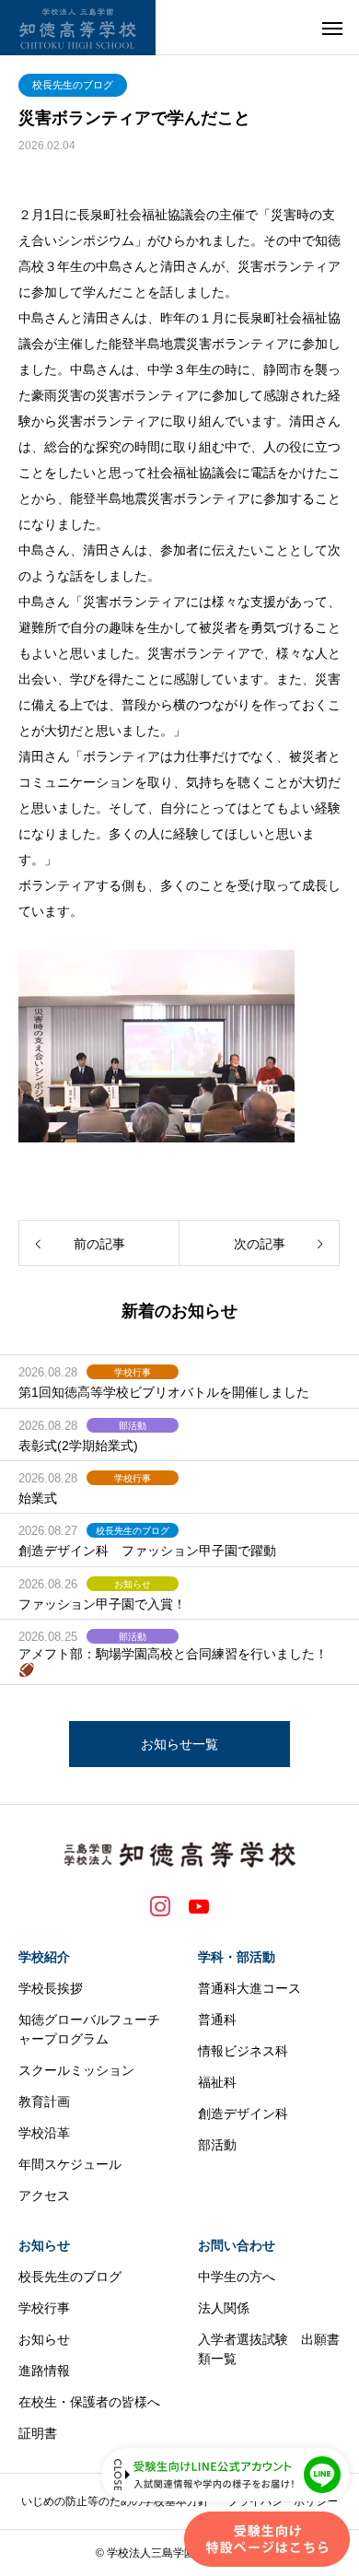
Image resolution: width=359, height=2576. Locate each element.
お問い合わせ (237, 2245)
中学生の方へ (237, 2277)
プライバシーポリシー (283, 2501)
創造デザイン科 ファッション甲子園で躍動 (147, 1551)
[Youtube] (199, 1905)
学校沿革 (44, 2133)
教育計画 (44, 2102)
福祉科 (217, 2082)
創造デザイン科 (243, 2113)
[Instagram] (160, 1905)
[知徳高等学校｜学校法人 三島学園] (78, 28)
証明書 (38, 2433)
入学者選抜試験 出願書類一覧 (269, 2349)
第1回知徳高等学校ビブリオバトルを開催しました (164, 1392)
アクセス (44, 2195)
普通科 (217, 2020)
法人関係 (224, 2308)
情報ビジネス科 (243, 2051)
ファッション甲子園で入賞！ (102, 1604)
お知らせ (133, 1584)
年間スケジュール (70, 2164)
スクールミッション (76, 2070)
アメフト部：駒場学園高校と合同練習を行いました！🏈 (173, 1662)
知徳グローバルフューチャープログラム (89, 2029)
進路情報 (44, 2371)
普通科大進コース (249, 1988)
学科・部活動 (237, 1957)
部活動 (133, 1426)
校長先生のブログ (73, 85)
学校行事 (133, 1372)
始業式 (38, 1498)
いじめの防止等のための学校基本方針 (115, 2501)
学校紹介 (44, 1957)
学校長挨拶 (51, 1988)
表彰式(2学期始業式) (78, 1446)
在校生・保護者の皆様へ (89, 2402)
